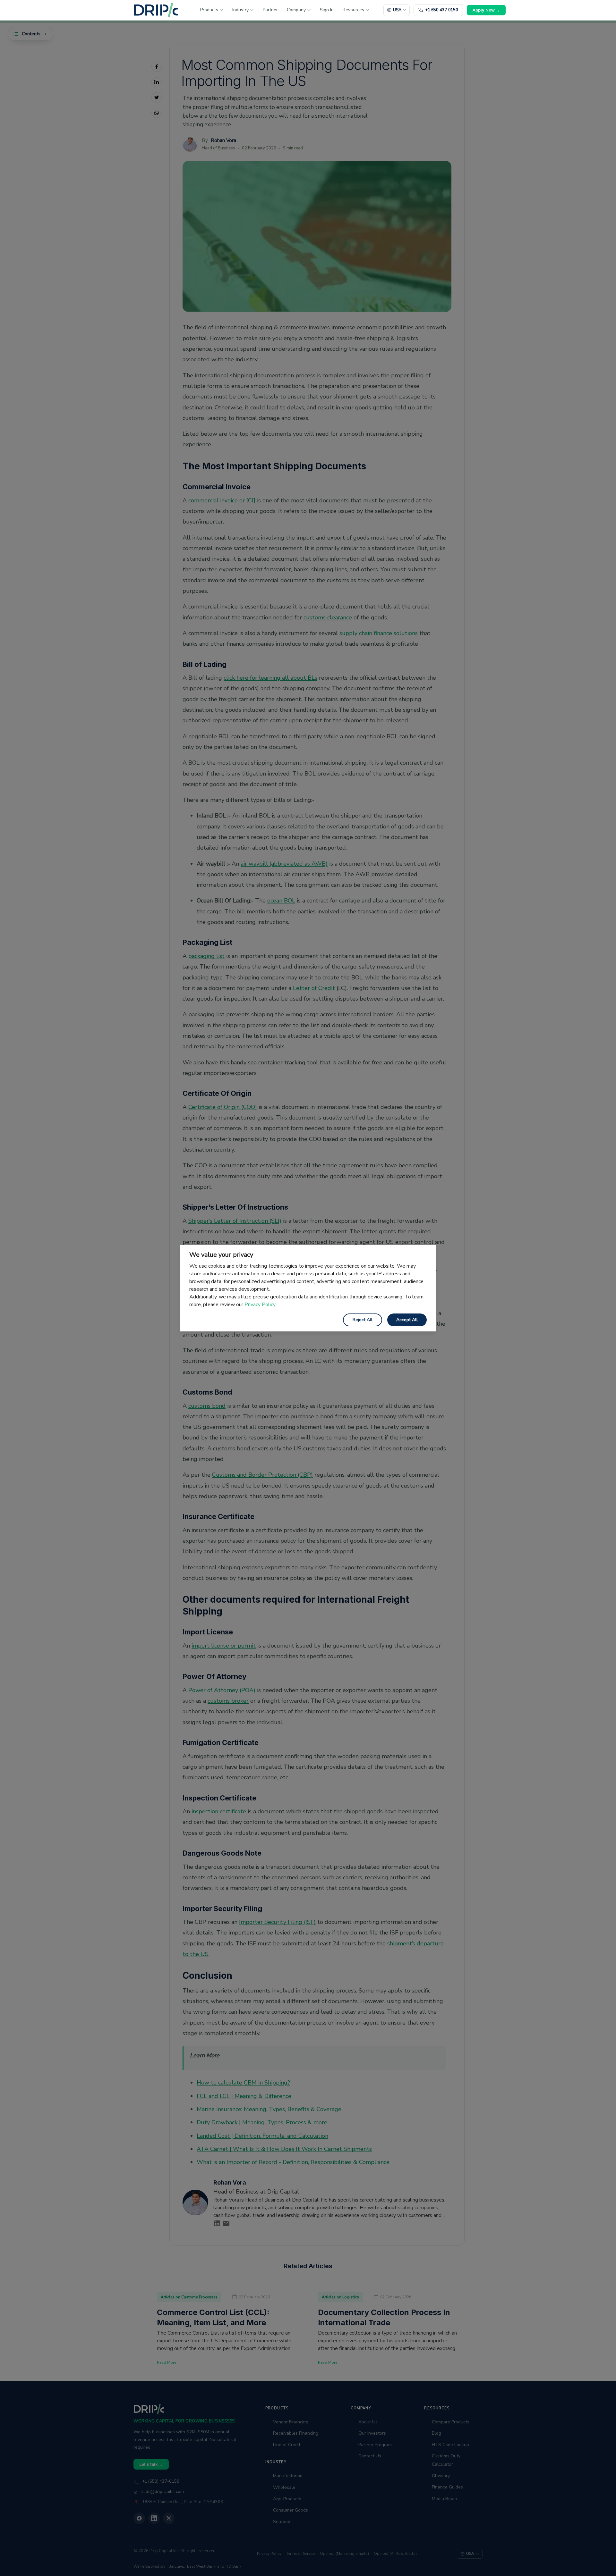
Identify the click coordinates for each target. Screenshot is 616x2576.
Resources (353, 10)
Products (209, 10)
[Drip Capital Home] (156, 10)
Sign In (327, 10)
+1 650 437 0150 (442, 10)
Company (296, 10)
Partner (270, 10)
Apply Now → (486, 10)
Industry (240, 10)
